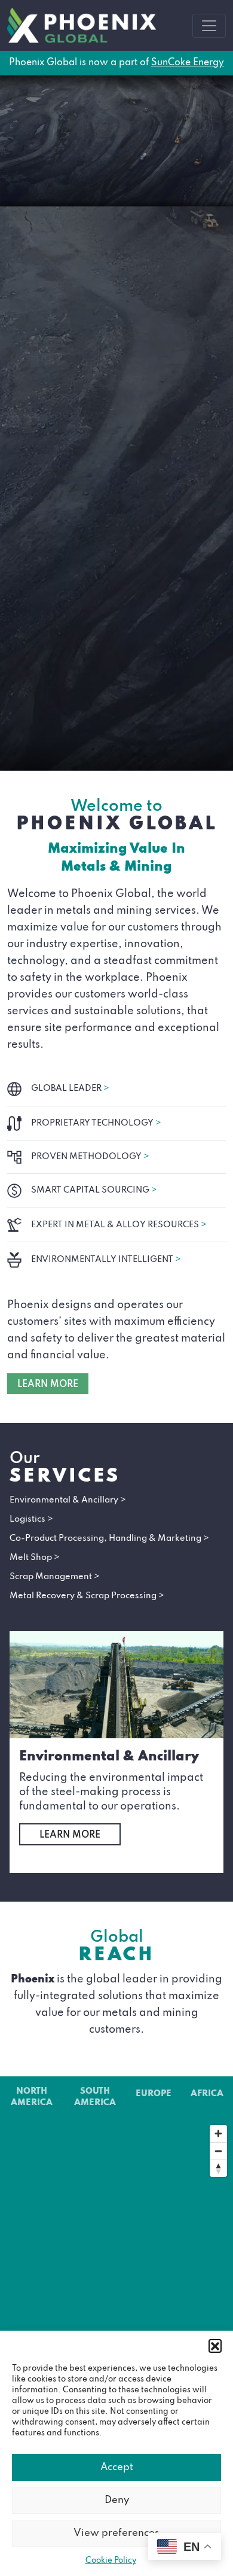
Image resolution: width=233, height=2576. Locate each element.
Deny (117, 2500)
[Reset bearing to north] (218, 2168)
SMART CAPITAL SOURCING (94, 1190)
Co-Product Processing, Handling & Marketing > (109, 1538)
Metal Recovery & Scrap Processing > (87, 1596)
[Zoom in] (218, 2134)
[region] (116, 2236)
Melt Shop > (35, 1558)
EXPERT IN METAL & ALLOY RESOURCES (119, 1225)
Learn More (70, 1835)
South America (95, 2097)
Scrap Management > (55, 1577)
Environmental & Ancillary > (68, 1500)
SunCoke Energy (188, 63)
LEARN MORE (48, 1385)
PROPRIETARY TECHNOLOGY (96, 1123)
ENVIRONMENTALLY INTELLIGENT (106, 1260)
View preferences (116, 2533)
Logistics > (31, 1519)
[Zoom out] (218, 2151)
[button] (215, 2346)
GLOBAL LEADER (70, 1088)
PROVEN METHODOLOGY (90, 1157)
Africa (207, 2094)
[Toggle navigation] (209, 26)
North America (32, 2097)
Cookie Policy (111, 2561)
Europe (154, 2094)
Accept (117, 2467)
